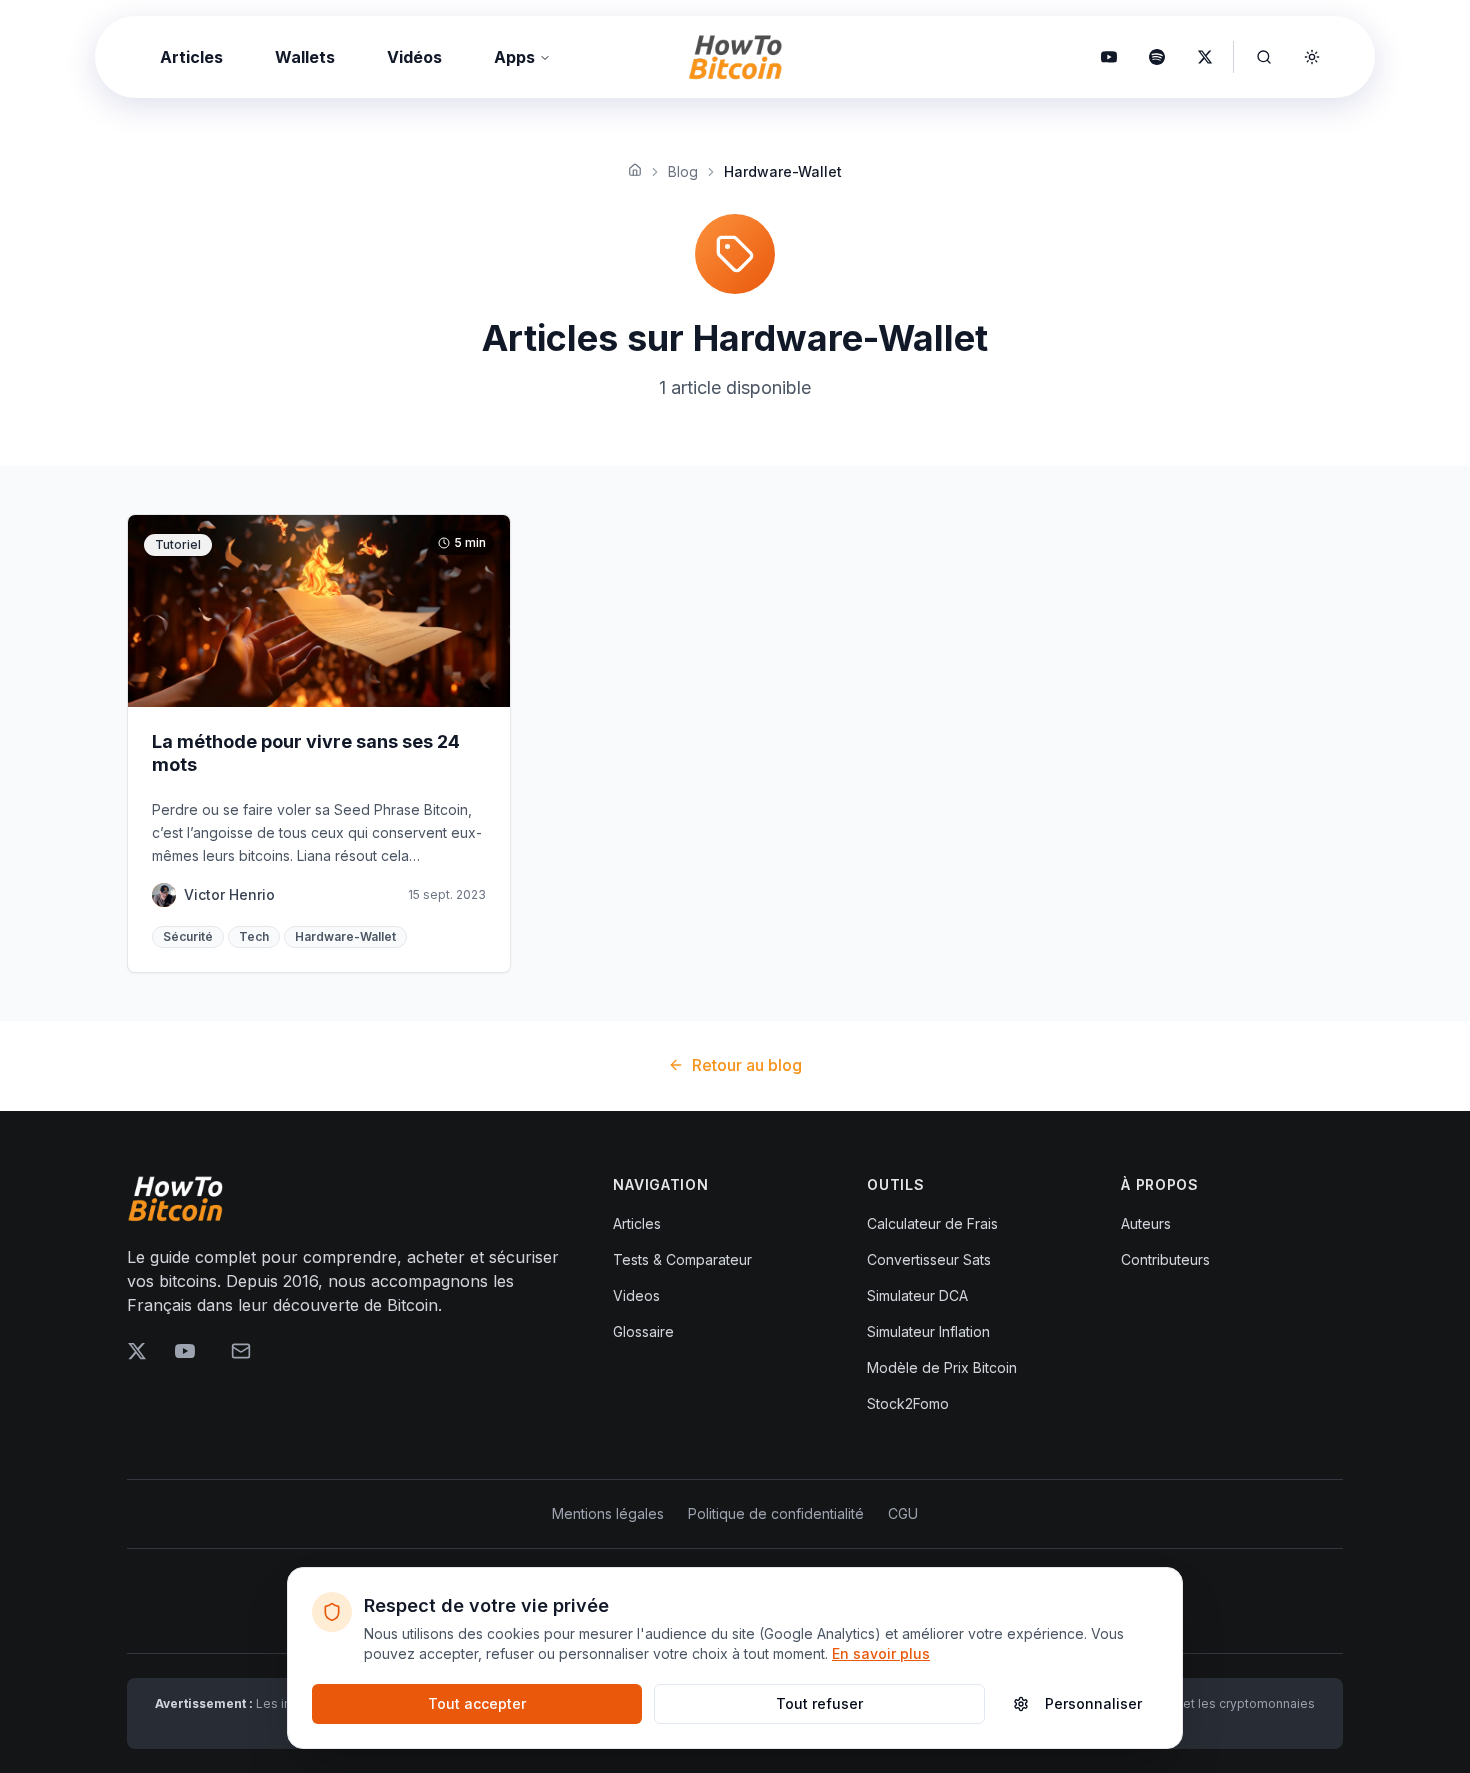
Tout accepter (477, 1703)
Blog (683, 171)
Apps (514, 57)
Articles (191, 57)
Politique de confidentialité (776, 1513)
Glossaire (643, 1331)
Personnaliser (1093, 1703)
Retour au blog (747, 1065)
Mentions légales (608, 1513)
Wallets (305, 57)
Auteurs (1146, 1223)
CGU (903, 1513)
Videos (636, 1295)
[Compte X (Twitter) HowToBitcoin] (1205, 57)
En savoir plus (881, 1653)
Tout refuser (819, 1703)
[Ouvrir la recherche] (1264, 57)
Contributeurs (1165, 1259)
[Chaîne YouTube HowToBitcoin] (1109, 57)
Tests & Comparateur (682, 1259)
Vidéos (414, 57)
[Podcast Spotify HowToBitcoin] (1157, 57)
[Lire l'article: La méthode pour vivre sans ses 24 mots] (319, 743)
